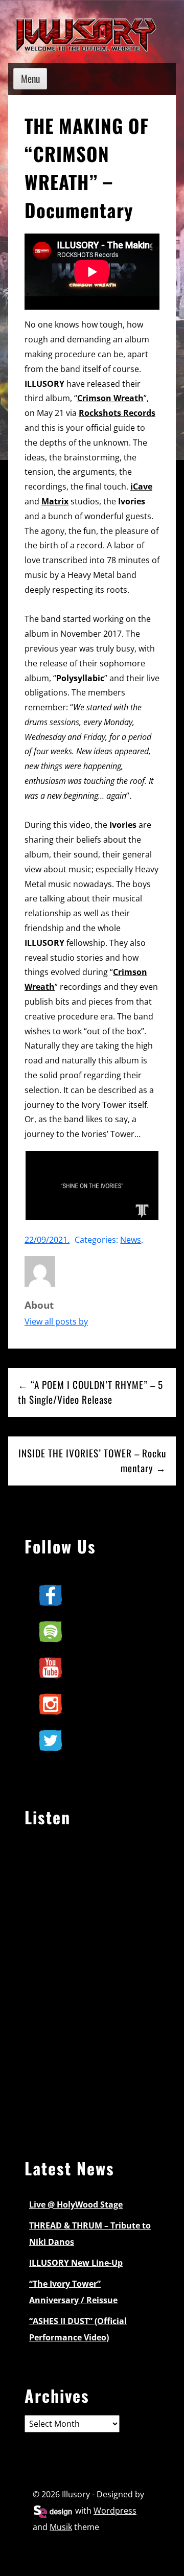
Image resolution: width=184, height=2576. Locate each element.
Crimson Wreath (110, 398)
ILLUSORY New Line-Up (76, 2263)
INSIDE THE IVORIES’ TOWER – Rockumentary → (92, 1460)
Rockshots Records (117, 413)
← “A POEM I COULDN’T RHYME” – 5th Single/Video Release (90, 1392)
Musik (61, 2527)
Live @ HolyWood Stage (76, 2204)
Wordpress (115, 2511)
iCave (141, 486)
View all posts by (56, 1321)
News (131, 1240)
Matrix (55, 501)
